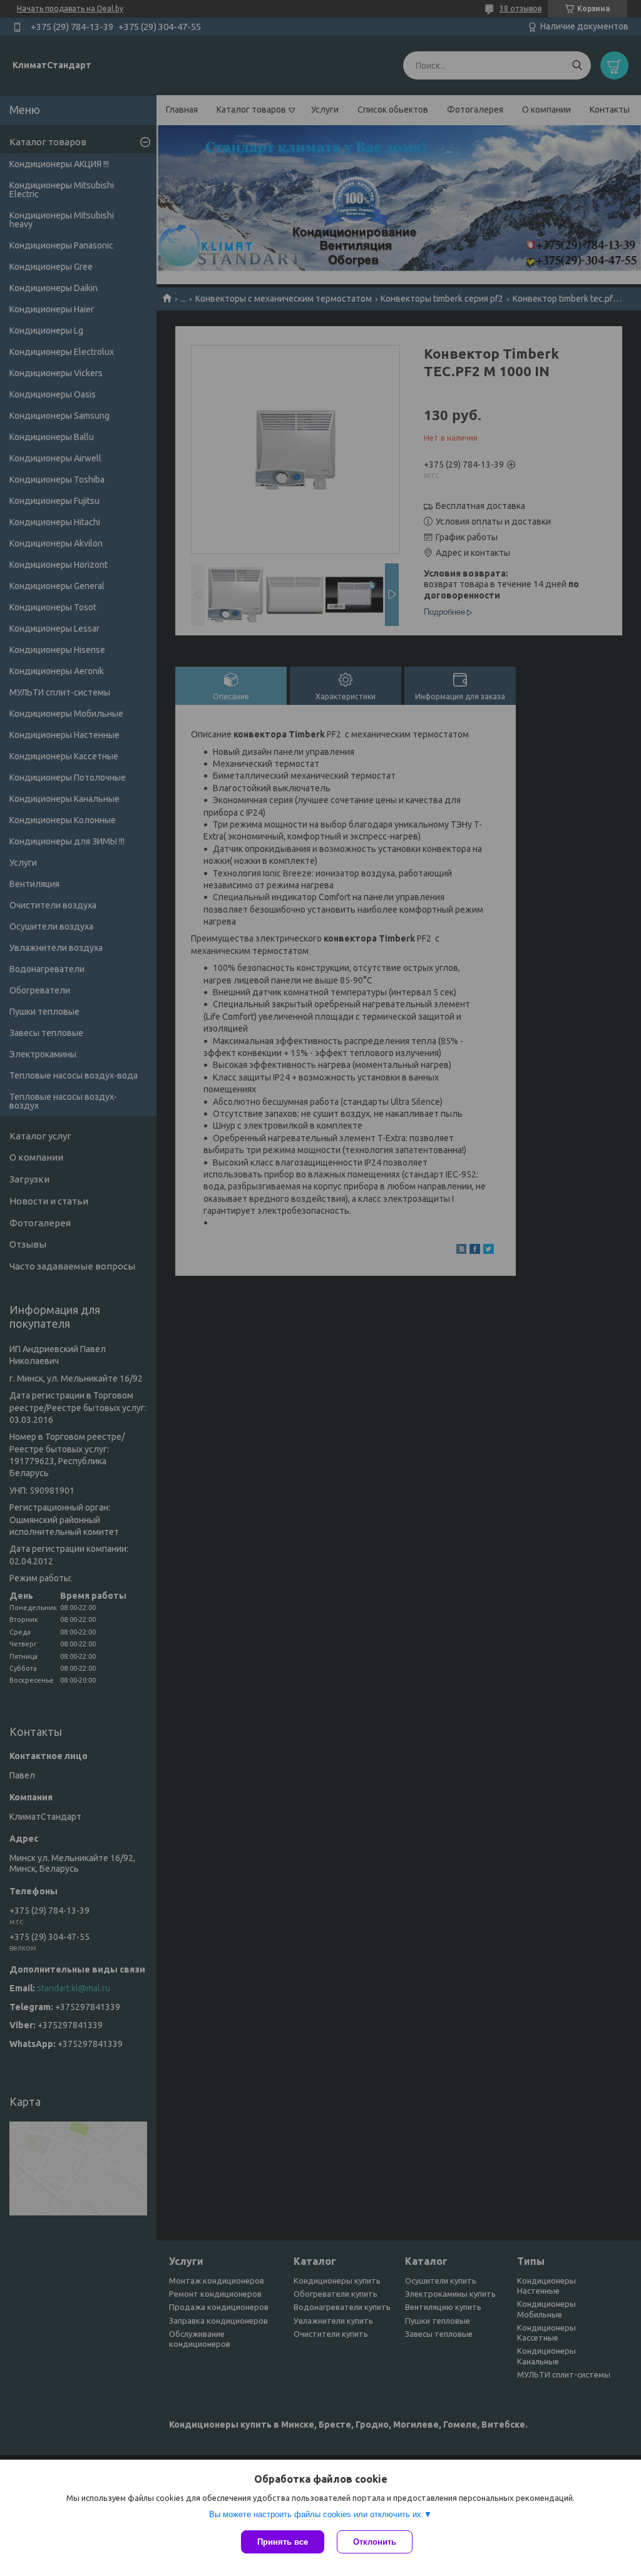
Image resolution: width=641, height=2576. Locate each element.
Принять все (283, 2542)
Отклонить (375, 2542)
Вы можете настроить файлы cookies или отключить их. (316, 2514)
